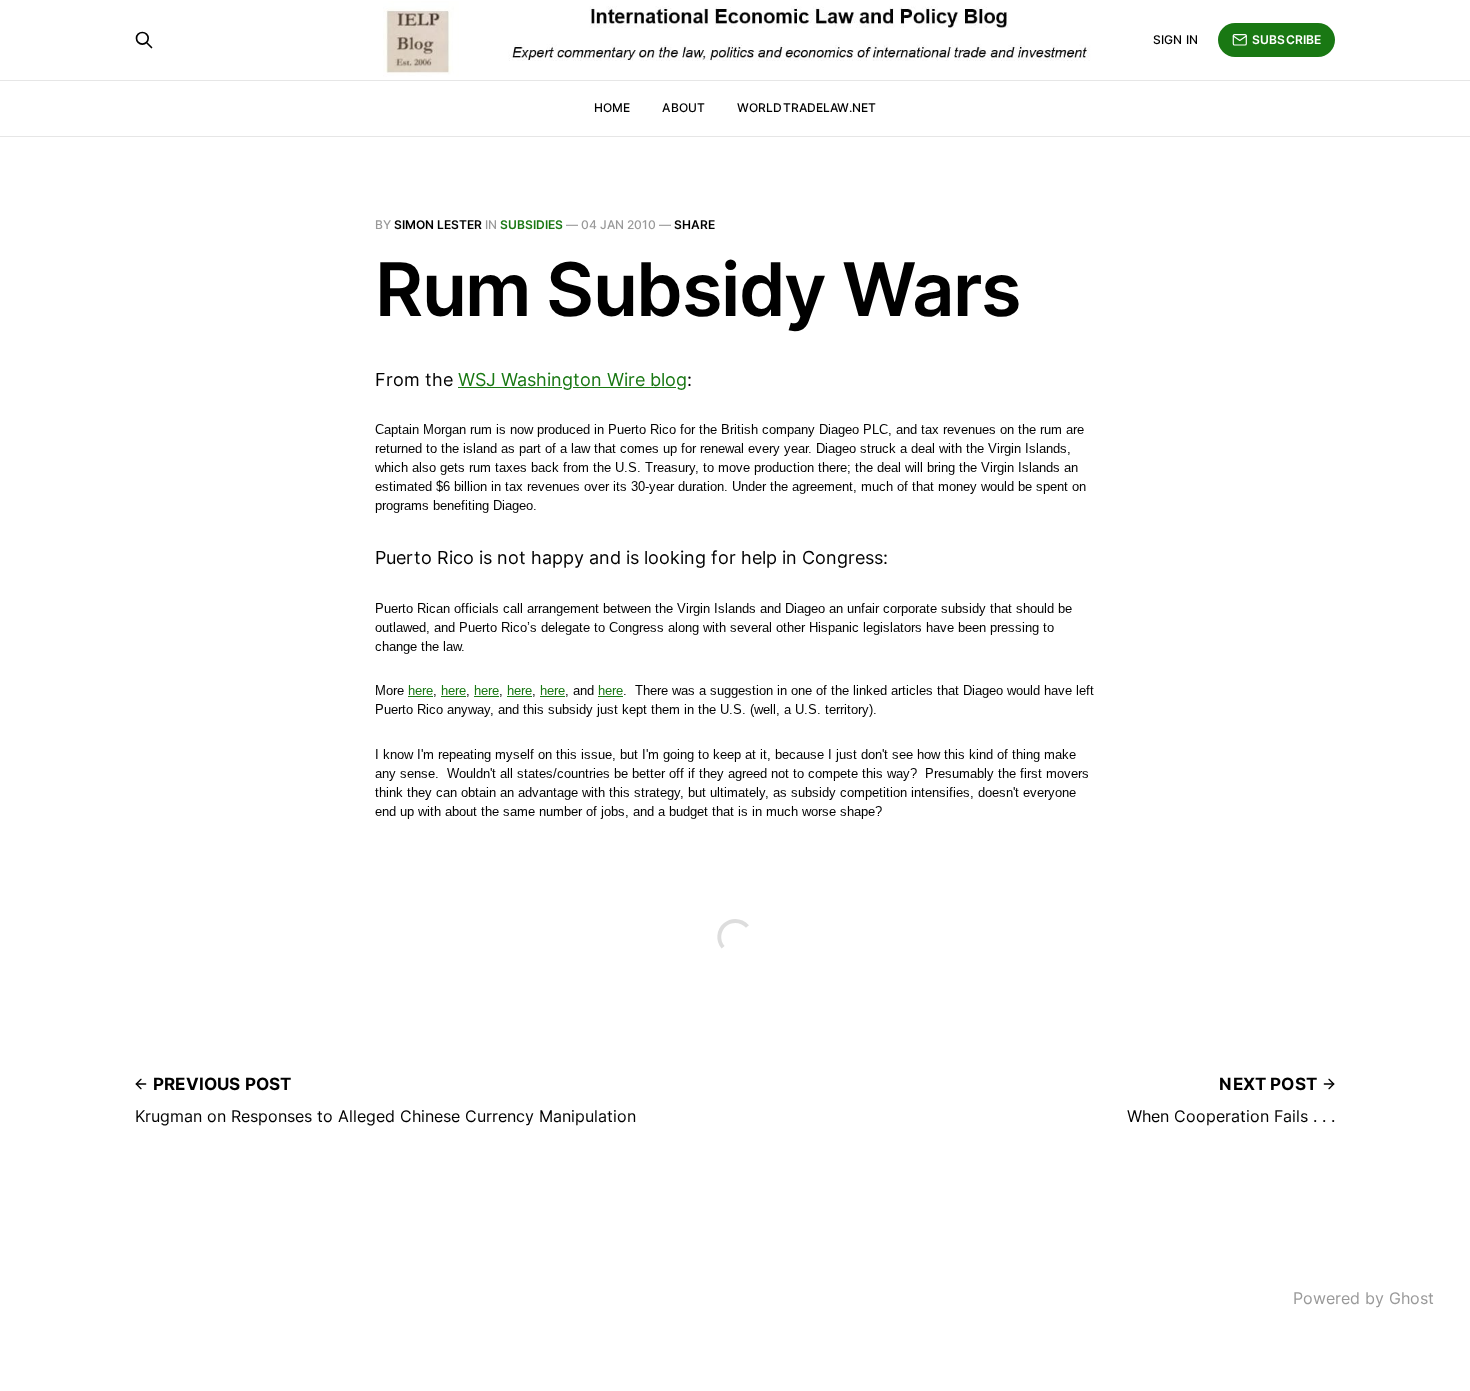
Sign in (1175, 39)
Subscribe (1286, 39)
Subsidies (531, 224)
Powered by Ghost (1363, 1298)
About (683, 107)
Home (612, 107)
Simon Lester (438, 224)
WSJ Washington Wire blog (572, 379)
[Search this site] (144, 40)
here (420, 690)
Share (694, 224)
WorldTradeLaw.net (806, 107)
